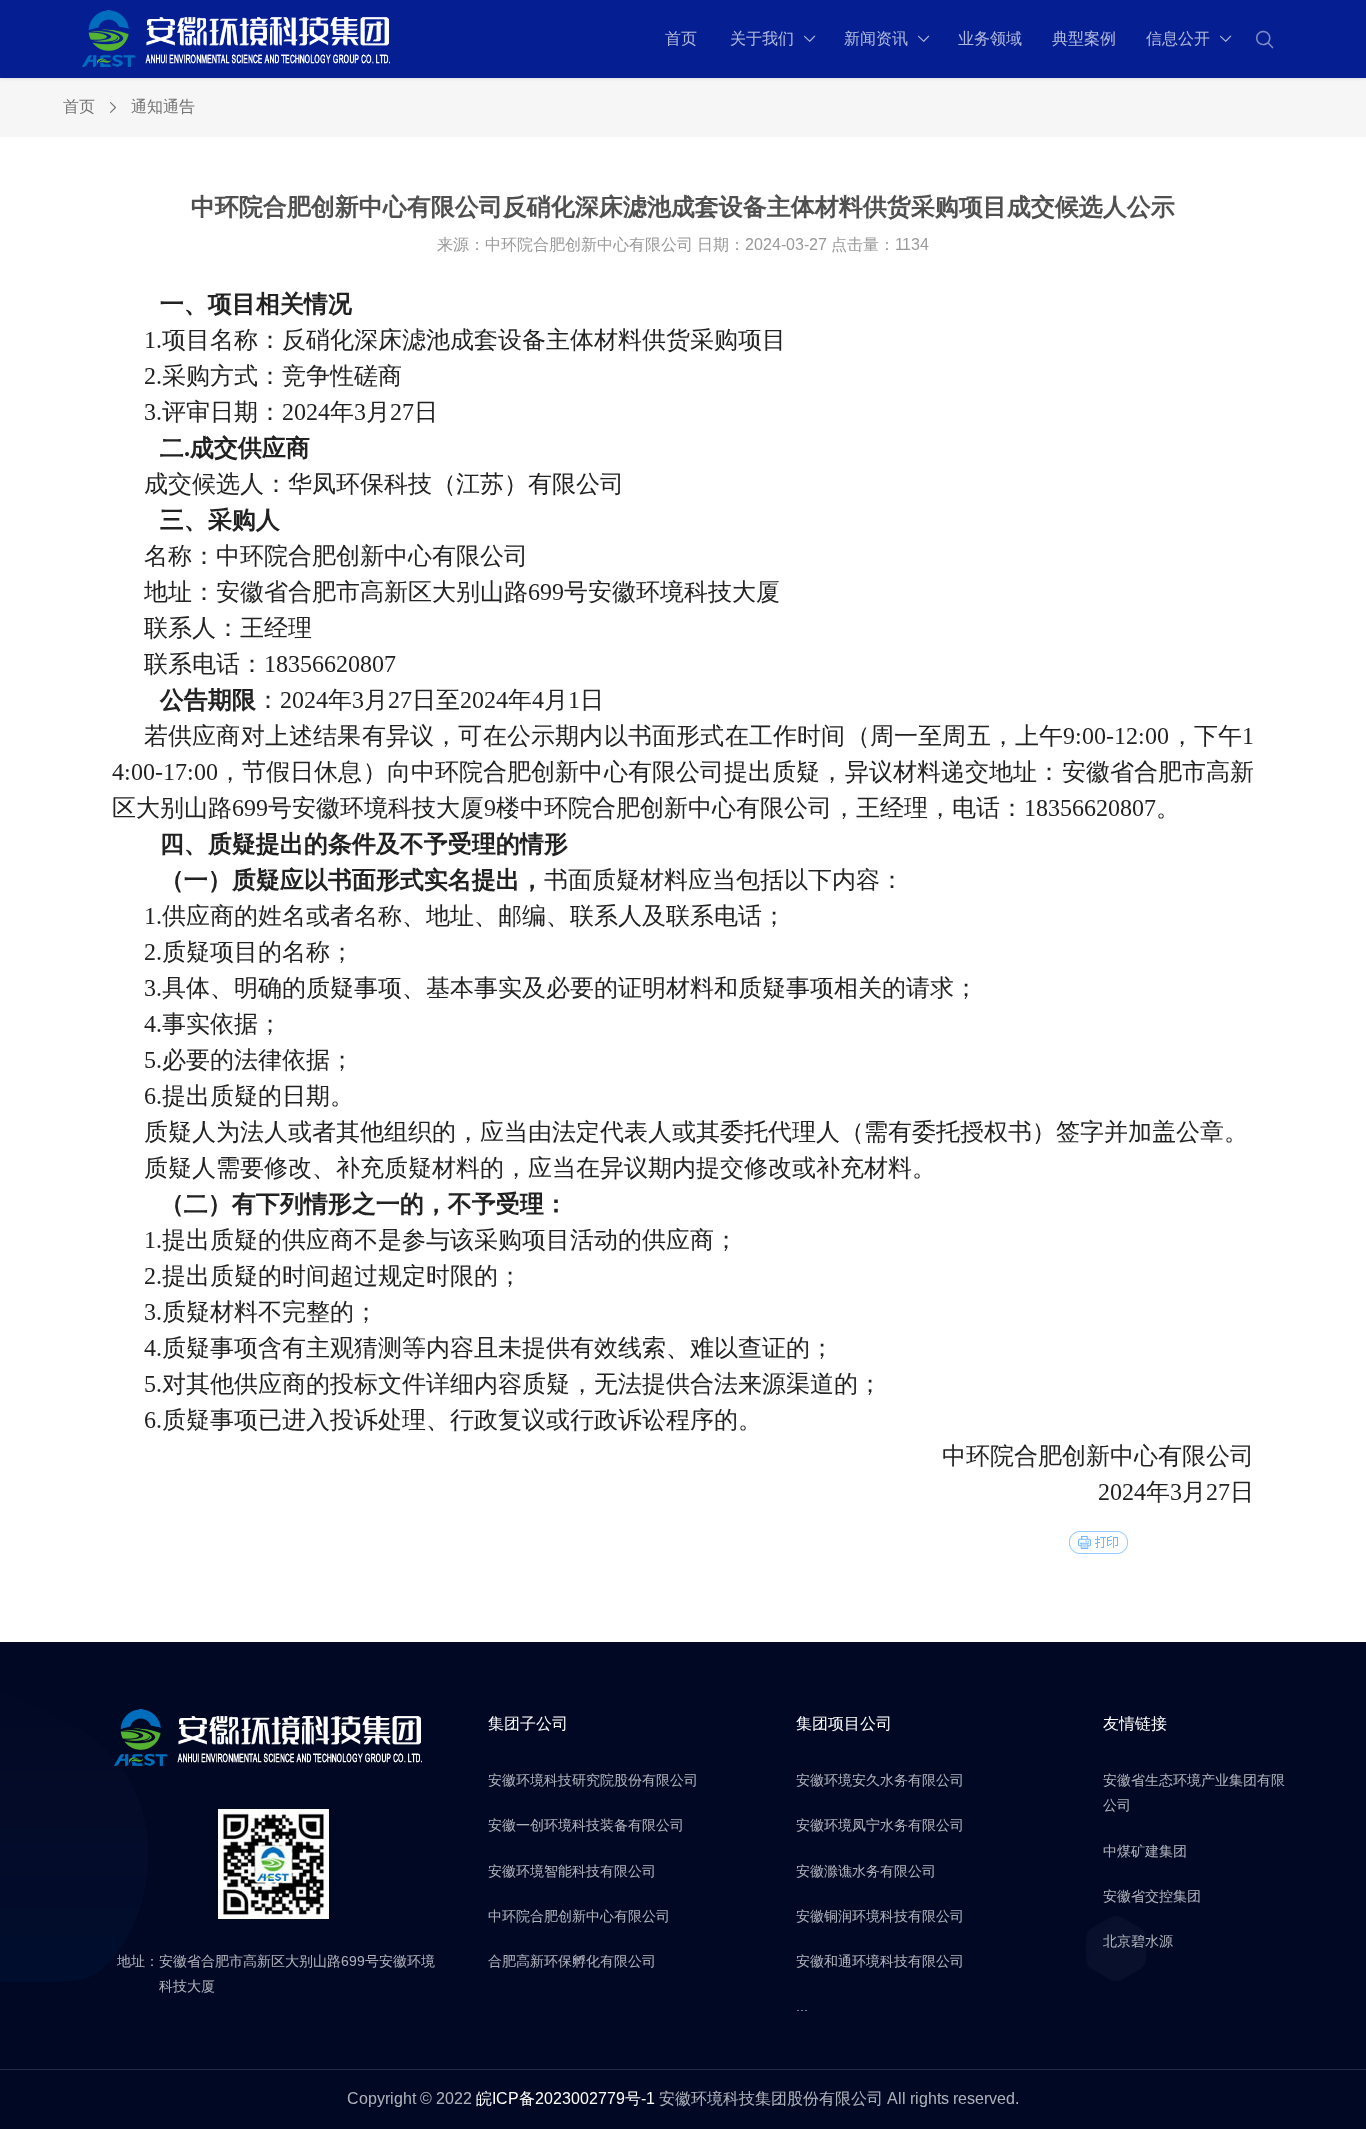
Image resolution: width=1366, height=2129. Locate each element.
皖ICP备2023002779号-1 (565, 2098)
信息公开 (1178, 38)
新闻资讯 (876, 38)
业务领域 (990, 38)
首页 (681, 38)
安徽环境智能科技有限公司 (572, 1871)
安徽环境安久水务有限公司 (880, 1780)
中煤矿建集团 (1145, 1851)
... (802, 2006)
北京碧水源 (1138, 1941)
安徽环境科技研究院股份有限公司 (593, 1780)
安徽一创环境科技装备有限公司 (586, 1825)
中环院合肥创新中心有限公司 (579, 1916)
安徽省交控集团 (1152, 1896)
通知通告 (163, 106)
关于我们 (762, 38)
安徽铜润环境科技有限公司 (880, 1916)
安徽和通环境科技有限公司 (880, 1961)
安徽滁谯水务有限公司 (866, 1871)
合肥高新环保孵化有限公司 (572, 1961)
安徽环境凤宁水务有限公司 (880, 1825)
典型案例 (1084, 38)
